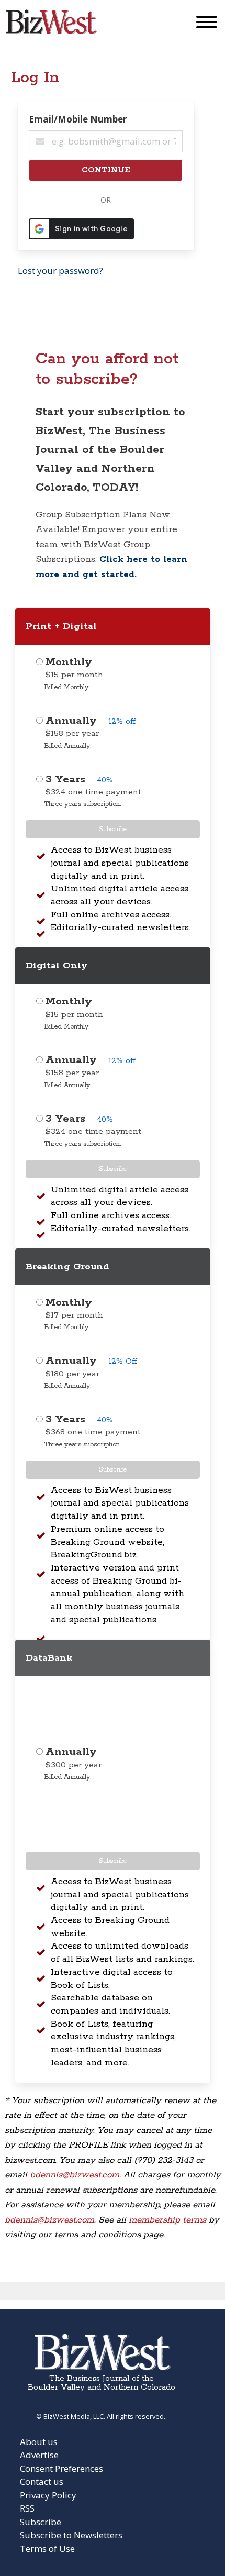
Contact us (42, 2481)
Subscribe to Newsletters (71, 2535)
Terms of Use (47, 2549)
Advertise (39, 2455)
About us (39, 2442)
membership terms (167, 2220)
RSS (27, 2508)
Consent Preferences (61, 2468)
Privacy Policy (48, 2495)
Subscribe (113, 829)
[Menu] (207, 24)
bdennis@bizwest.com (75, 2175)
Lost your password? (60, 270)
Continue (106, 170)
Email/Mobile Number (78, 119)
